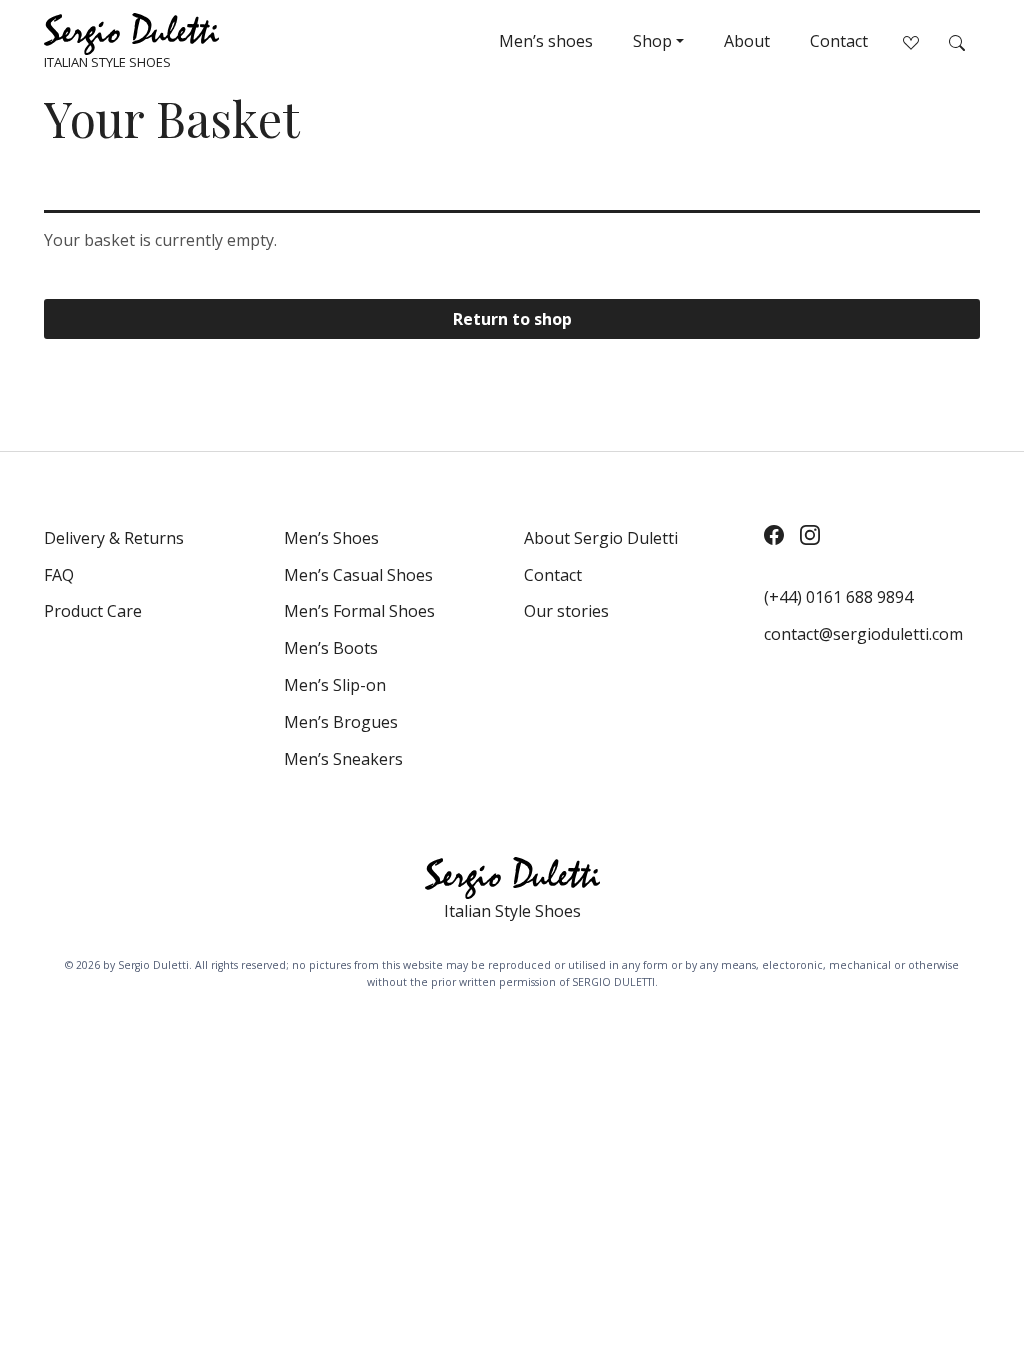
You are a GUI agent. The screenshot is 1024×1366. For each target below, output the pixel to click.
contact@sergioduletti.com (863, 634)
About (747, 41)
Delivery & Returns (114, 538)
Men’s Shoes (331, 538)
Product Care (93, 611)
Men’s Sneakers (343, 759)
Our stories (566, 611)
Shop (652, 41)
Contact (839, 41)
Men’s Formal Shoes (359, 611)
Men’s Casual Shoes (358, 575)
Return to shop (512, 319)
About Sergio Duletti (601, 538)
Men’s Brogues (341, 722)
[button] (957, 41)
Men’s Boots (331, 648)
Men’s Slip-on (335, 685)
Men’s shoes (546, 41)
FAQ (59, 575)
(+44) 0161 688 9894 (838, 597)
